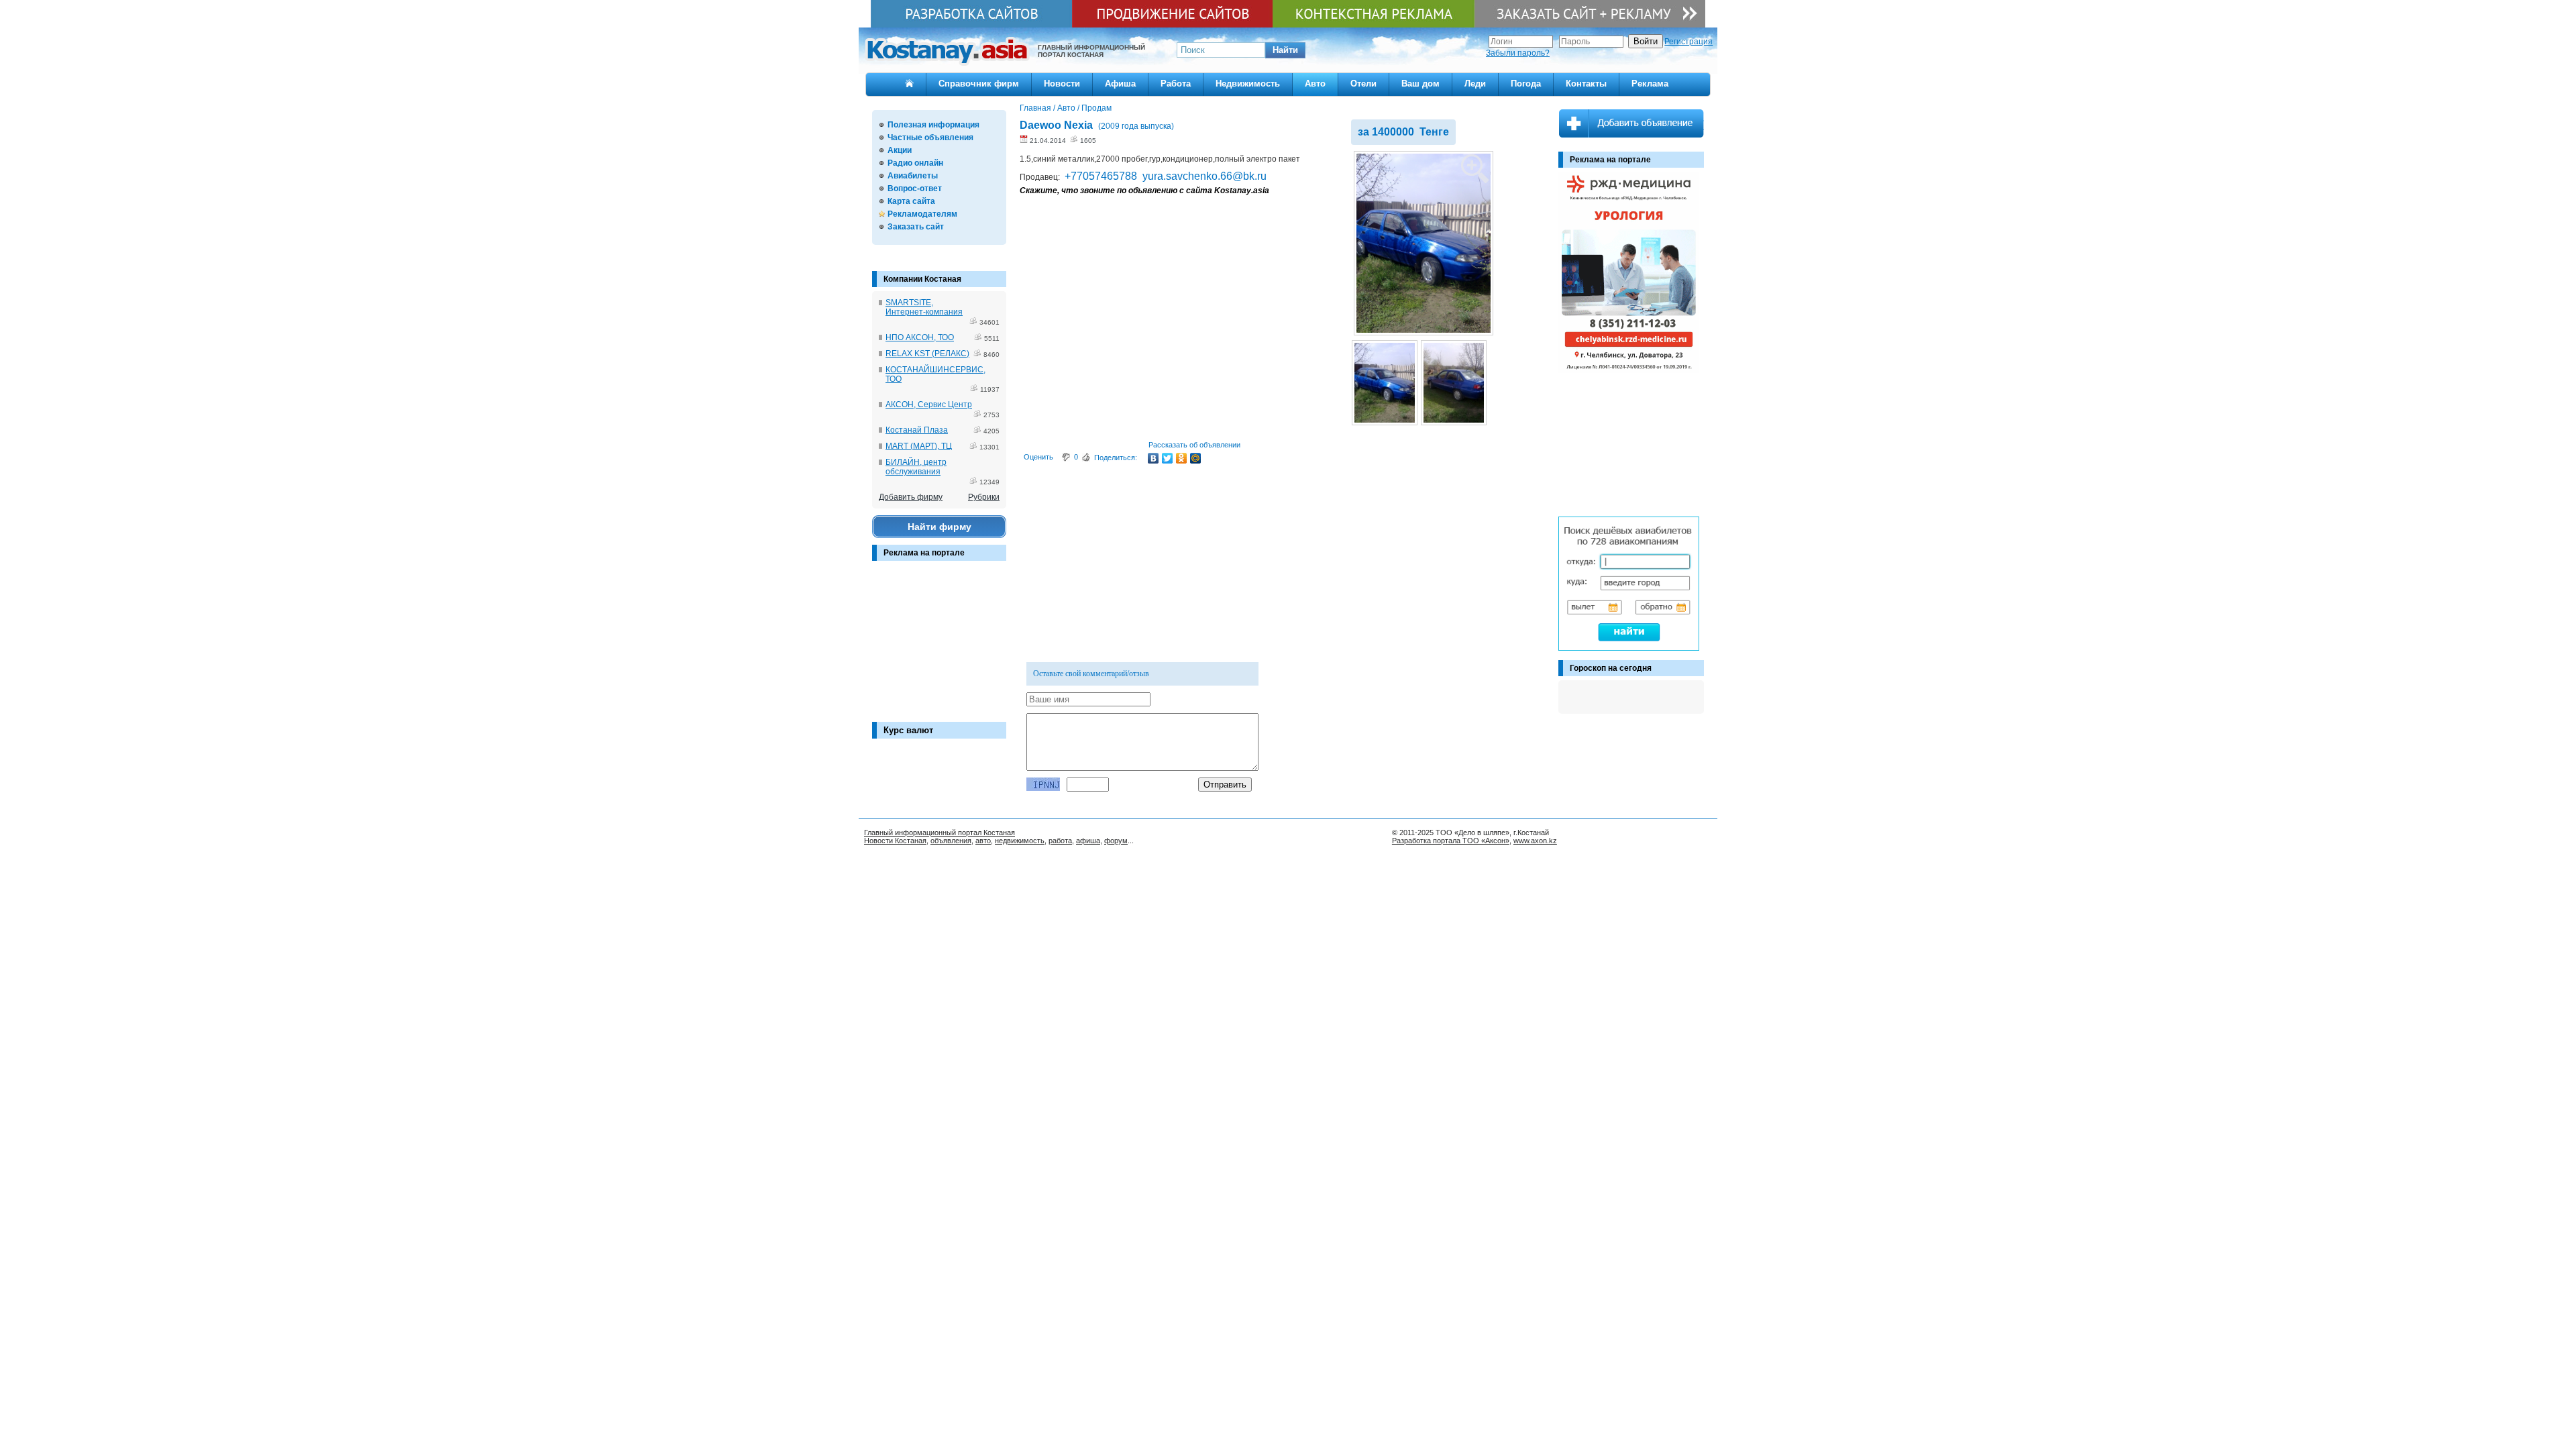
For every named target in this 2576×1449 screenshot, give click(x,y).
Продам (1096, 108)
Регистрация (1688, 42)
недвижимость (1020, 841)
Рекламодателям (922, 214)
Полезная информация (933, 125)
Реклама (1650, 84)
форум (1116, 841)
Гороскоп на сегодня (1611, 668)
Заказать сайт (916, 227)
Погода (1526, 84)
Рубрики (984, 497)
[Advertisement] (939, 648)
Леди (1475, 84)
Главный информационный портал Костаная (940, 833)
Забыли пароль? (1518, 53)
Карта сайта (911, 201)
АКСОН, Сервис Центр (929, 405)
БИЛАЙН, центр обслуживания (916, 467)
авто (983, 841)
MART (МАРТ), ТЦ (919, 446)
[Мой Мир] (1196, 458)
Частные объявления (930, 138)
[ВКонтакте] (1153, 458)
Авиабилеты (913, 176)
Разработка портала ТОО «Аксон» (1451, 841)
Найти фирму (940, 527)
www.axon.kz (1535, 841)
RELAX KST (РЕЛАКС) (927, 354)
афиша (1088, 841)
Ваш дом (1420, 84)
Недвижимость (1248, 84)
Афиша (1120, 84)
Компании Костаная (922, 279)
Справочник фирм (979, 84)
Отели (1363, 84)
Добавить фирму (911, 497)
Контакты (1586, 84)
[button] (1285, 50)
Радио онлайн (915, 163)
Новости (1062, 84)
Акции (900, 150)
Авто (1315, 84)
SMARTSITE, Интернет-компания (924, 307)
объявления (951, 841)
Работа (1176, 84)
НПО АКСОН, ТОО (920, 337)
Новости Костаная (895, 841)
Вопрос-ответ (915, 189)
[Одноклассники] (1182, 458)
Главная (1035, 108)
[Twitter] (1168, 458)
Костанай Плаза (917, 430)
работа (1060, 841)
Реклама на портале (924, 553)
